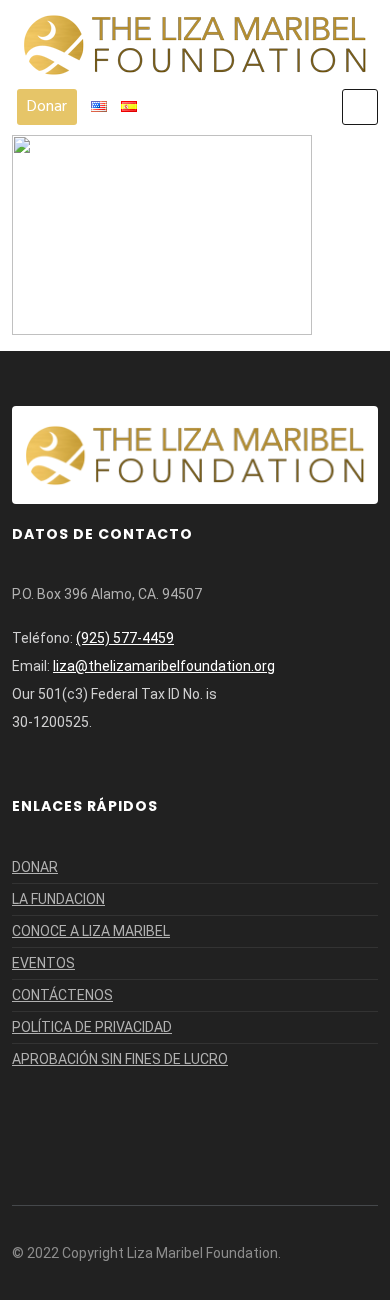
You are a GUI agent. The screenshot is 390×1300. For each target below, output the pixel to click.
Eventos (43, 963)
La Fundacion (58, 899)
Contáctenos (62, 995)
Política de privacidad (92, 1027)
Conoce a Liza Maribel (91, 931)
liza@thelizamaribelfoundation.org (164, 666)
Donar (47, 107)
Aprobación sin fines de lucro (120, 1059)
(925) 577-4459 (125, 638)
